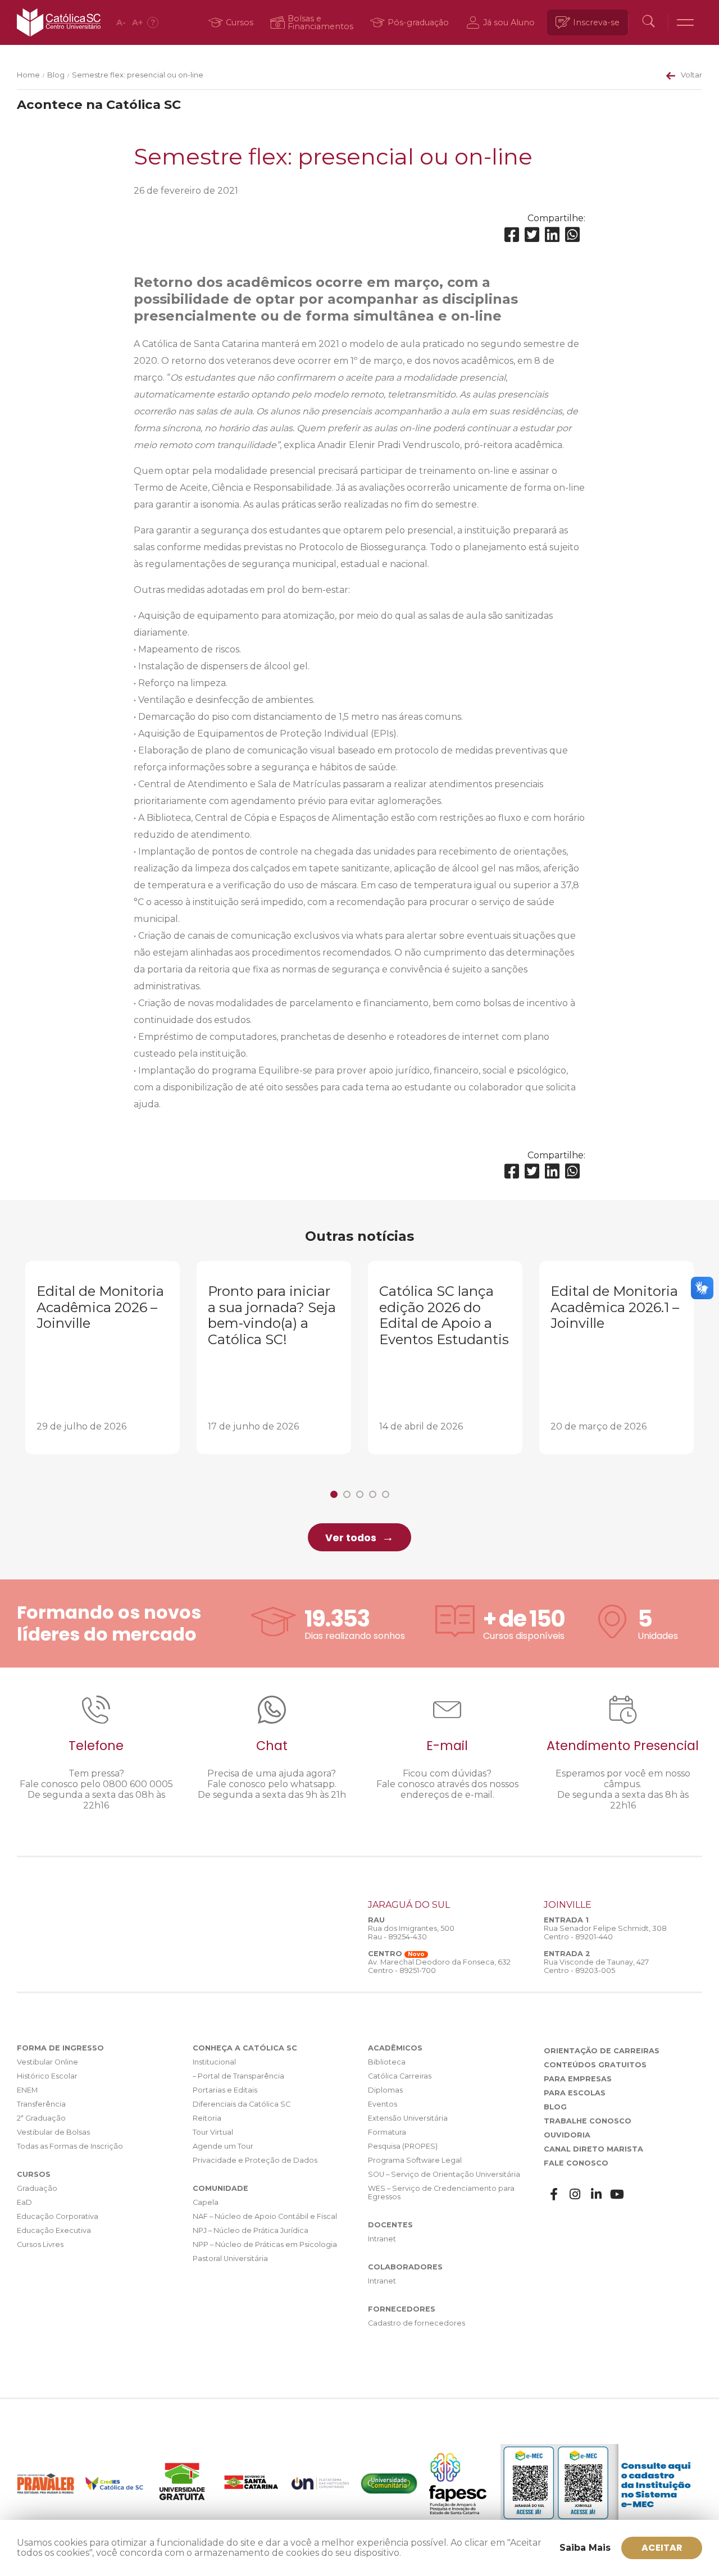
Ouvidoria (567, 2135)
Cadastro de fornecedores (417, 2323)
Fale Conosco (576, 2163)
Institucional (214, 2062)
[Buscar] (648, 22)
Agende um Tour (223, 2146)
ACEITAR (662, 2548)
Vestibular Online (47, 2062)
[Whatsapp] (572, 235)
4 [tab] (373, 1494)
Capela (206, 2202)
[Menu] (685, 22)
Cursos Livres (40, 2244)
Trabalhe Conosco (588, 2121)
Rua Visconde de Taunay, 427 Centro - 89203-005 (596, 1966)
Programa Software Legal (415, 2160)
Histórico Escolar (47, 2076)
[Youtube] (617, 2194)
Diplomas (385, 2090)
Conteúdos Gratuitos (595, 2065)
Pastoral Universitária (230, 2258)
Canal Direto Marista (593, 2149)
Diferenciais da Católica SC (242, 2104)
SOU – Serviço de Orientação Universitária (444, 2174)
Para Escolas (575, 2093)
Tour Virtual (213, 2132)
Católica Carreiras (400, 2076)
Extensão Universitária (408, 2118)
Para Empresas (578, 2079)
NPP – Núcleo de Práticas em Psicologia (265, 2244)
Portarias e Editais (225, 2090)
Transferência (41, 2104)
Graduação (37, 2188)
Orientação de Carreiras (602, 2051)
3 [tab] (360, 1494)
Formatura (387, 2132)
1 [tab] (334, 1494)
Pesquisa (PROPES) (403, 2146)
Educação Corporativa (58, 2216)
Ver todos (351, 1538)
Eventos (383, 2104)
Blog (56, 75)
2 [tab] (347, 1494)
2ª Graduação (41, 2118)
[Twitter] (532, 235)
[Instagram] (575, 2194)
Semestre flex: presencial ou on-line (138, 75)
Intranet (382, 2239)
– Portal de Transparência (238, 2076)
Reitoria (207, 2118)
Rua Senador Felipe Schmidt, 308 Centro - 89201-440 (605, 1933)
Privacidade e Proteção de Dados (255, 2160)
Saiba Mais (585, 2548)
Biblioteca (387, 2062)
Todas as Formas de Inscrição (70, 2146)
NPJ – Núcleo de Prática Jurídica (251, 2230)
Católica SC (59, 22)
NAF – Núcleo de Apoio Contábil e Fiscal (265, 2216)
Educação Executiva (54, 2230)
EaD (24, 2202)
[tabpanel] (103, 1358)
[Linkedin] (552, 235)
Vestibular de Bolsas (53, 2132)
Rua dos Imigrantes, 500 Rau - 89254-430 (411, 1933)
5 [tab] (386, 1494)
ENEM (27, 2090)
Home (28, 75)
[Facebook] (512, 235)
